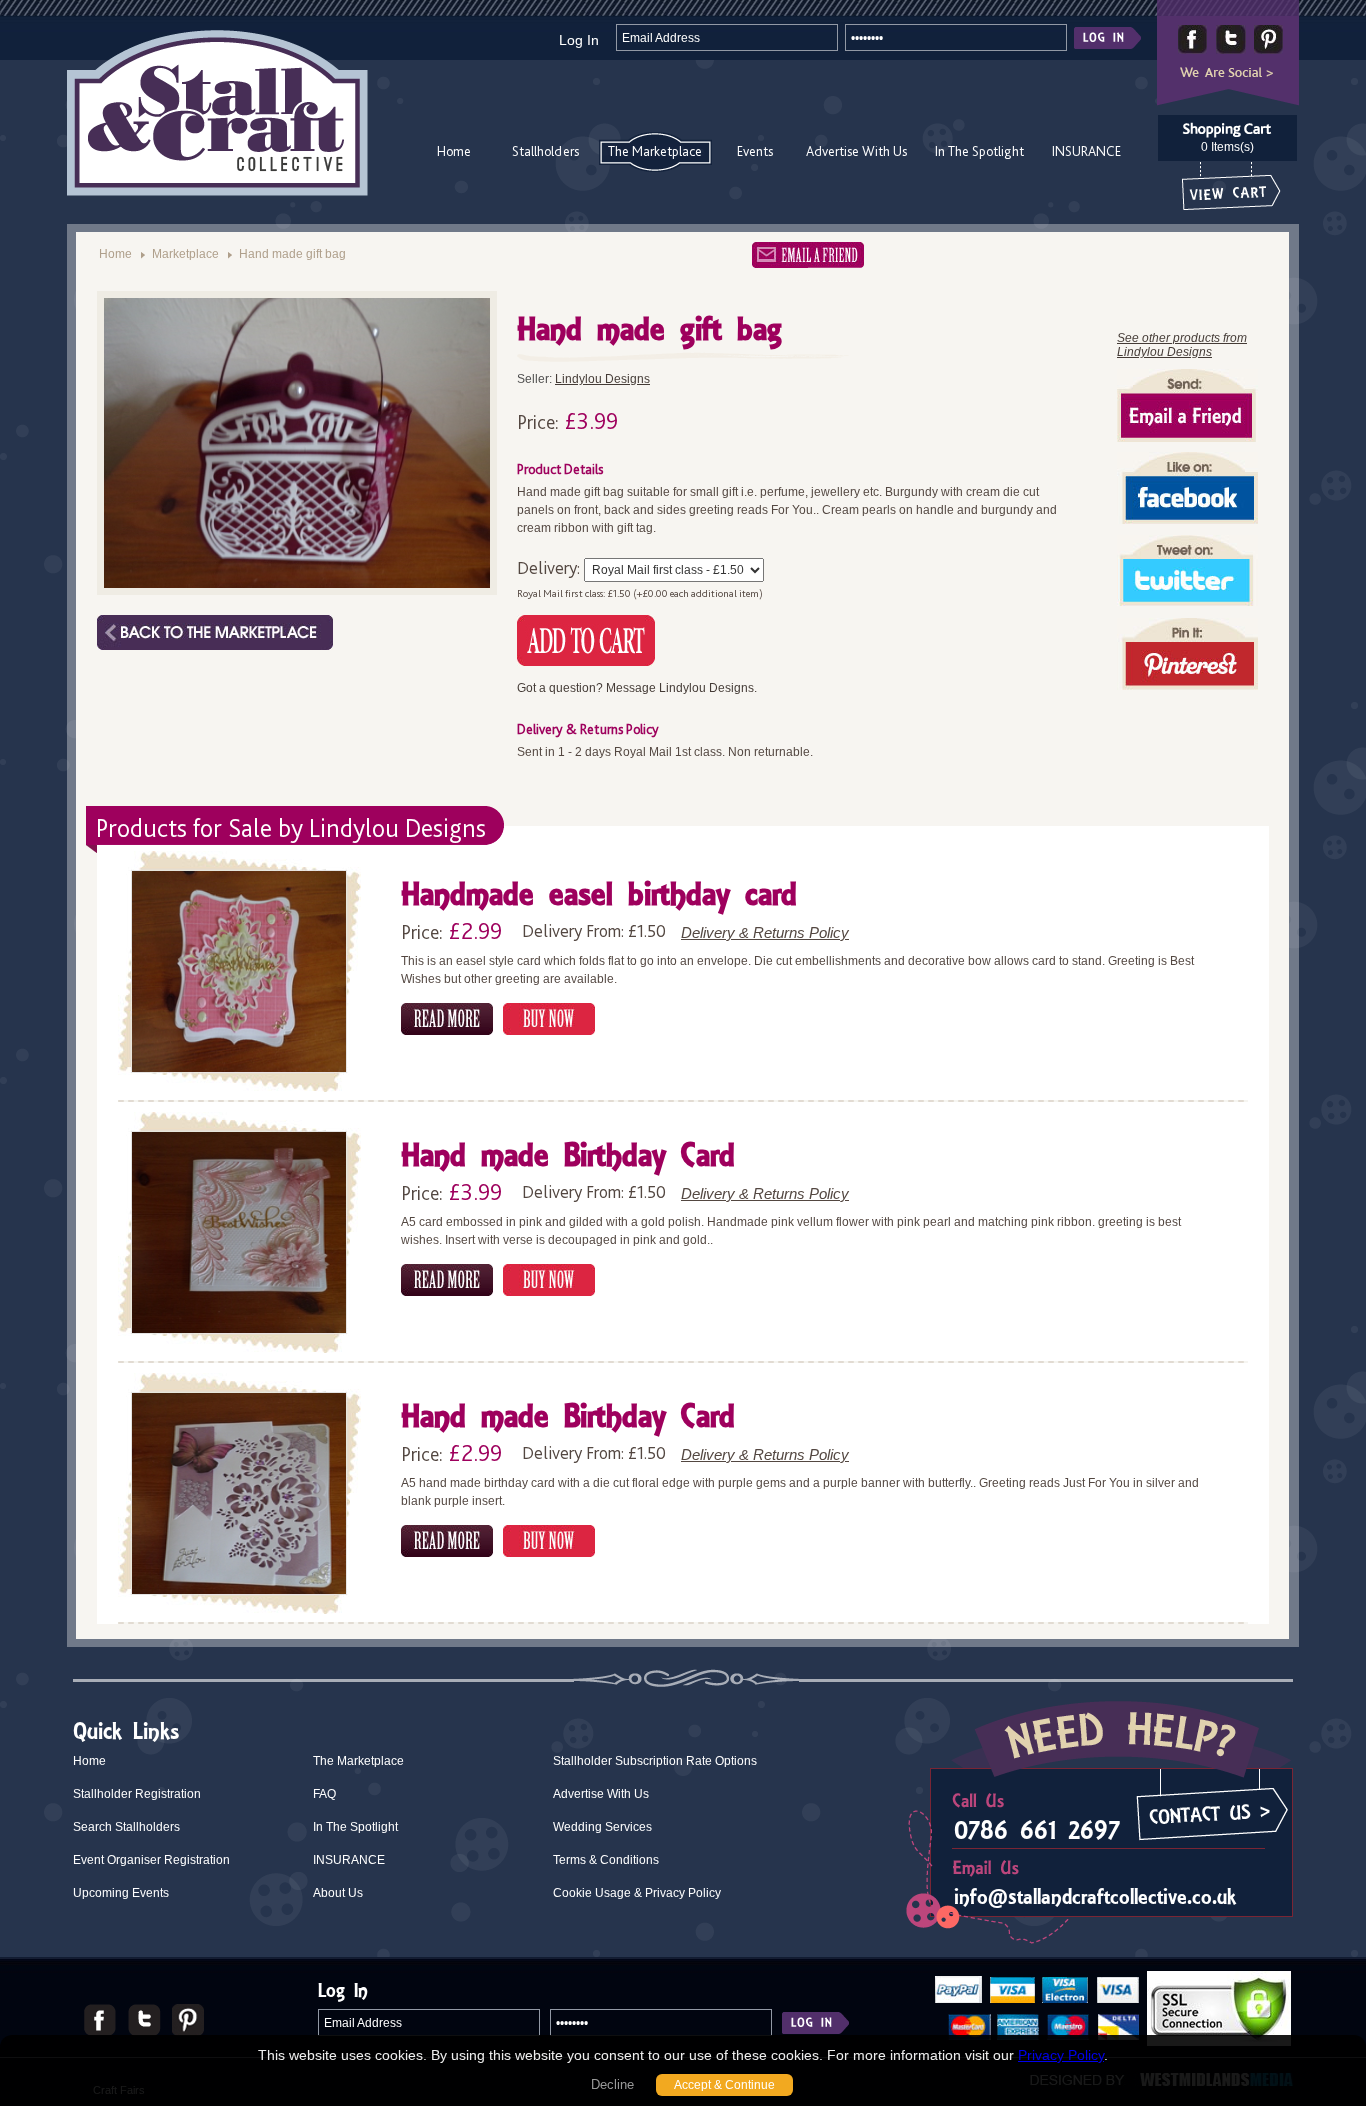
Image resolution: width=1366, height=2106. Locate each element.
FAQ (324, 1794)
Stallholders (545, 151)
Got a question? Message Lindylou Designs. (637, 688)
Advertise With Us (856, 151)
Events (755, 151)
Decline (612, 2084)
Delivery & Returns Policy (765, 932)
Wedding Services (602, 1827)
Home (454, 151)
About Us (338, 1893)
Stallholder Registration (137, 1794)
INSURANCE (1086, 151)
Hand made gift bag (292, 254)
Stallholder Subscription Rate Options (655, 1761)
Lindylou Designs (602, 379)
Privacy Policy (1061, 2055)
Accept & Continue (724, 2085)
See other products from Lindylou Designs (1182, 345)
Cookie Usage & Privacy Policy (637, 1893)
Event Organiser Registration (151, 1860)
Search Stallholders (126, 1827)
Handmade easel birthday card (599, 896)
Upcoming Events (121, 1893)
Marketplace (185, 254)
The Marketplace (655, 151)
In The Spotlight (979, 151)
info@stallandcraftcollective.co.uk (1095, 1896)
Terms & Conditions (606, 1860)
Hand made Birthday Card (568, 1157)
